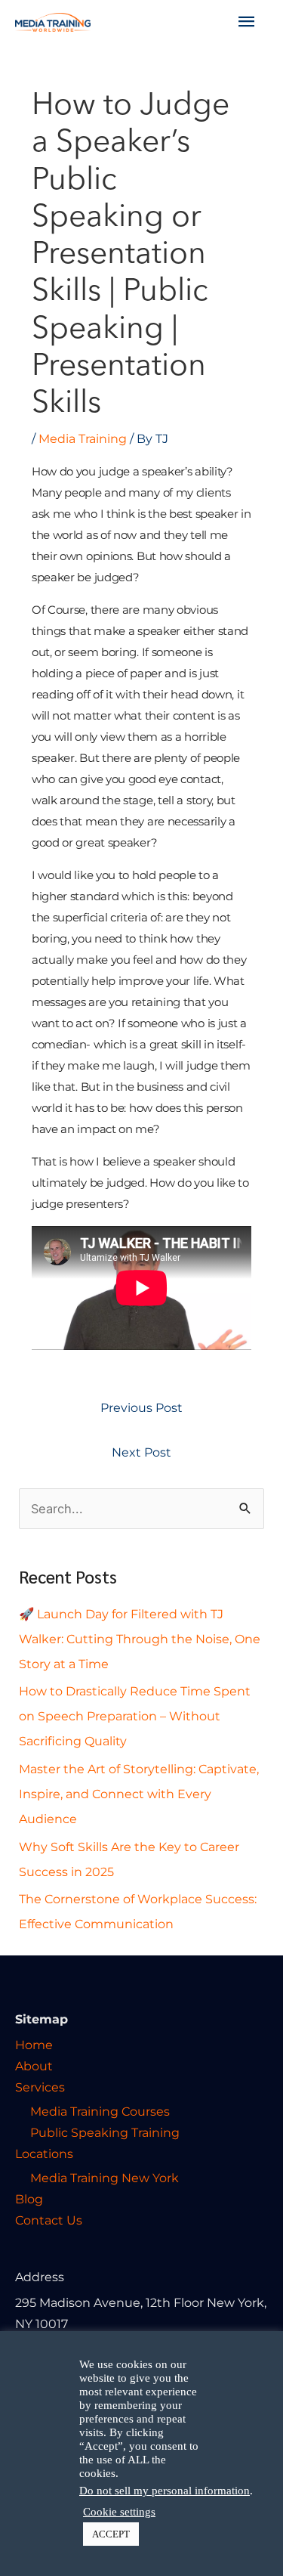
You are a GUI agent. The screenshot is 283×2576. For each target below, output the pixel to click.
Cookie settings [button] (119, 2512)
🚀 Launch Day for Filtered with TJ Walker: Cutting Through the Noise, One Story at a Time (140, 1639)
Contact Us (49, 2220)
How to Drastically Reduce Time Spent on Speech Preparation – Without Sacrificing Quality (135, 1716)
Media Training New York (105, 2178)
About (34, 2066)
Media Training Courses (100, 2111)
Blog (29, 2199)
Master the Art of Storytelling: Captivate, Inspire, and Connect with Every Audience (139, 1794)
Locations (44, 2153)
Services (40, 2087)
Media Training (83, 438)
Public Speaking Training (105, 2132)
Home (34, 2045)
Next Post (141, 1452)
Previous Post (141, 1407)
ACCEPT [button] (111, 2534)
